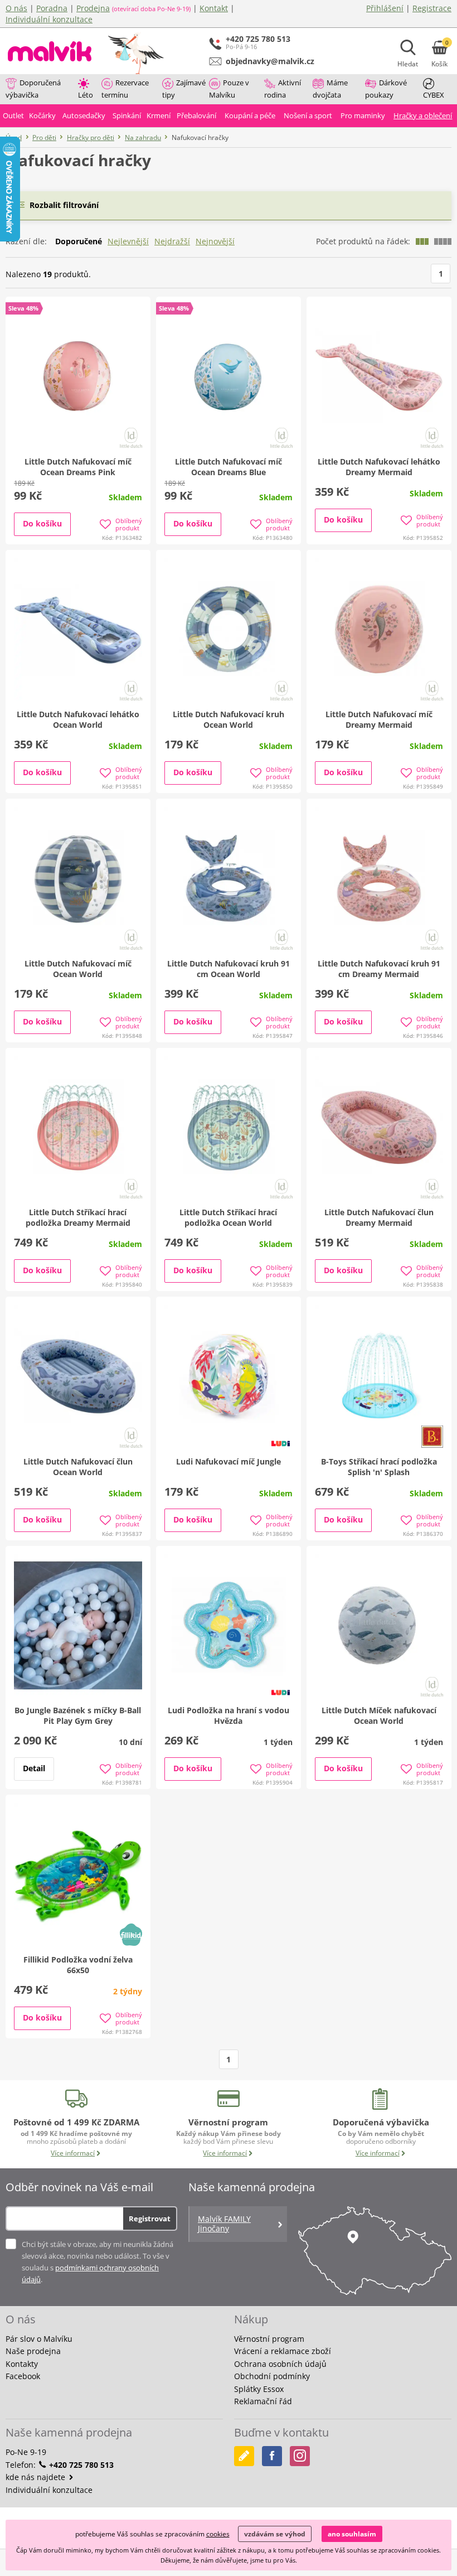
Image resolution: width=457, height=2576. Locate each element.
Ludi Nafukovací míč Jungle (229, 1461)
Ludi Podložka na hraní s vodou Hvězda (229, 1715)
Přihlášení (385, 8)
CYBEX (434, 95)
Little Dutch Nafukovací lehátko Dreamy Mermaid (379, 467)
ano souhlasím (352, 2534)
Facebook (23, 2376)
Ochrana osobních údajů (280, 2364)
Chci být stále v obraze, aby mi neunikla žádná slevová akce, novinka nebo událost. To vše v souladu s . (98, 2262)
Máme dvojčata (330, 89)
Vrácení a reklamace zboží (283, 2351)
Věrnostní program (269, 2339)
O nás (16, 8)
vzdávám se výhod (275, 2534)
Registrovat (150, 2219)
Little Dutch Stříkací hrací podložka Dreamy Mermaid (78, 1217)
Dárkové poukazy (386, 89)
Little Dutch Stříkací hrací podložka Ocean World (228, 1217)
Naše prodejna (33, 2351)
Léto (86, 95)
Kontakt (214, 8)
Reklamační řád (263, 2401)
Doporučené (79, 241)
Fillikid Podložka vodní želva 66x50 (78, 1965)
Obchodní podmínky (272, 2376)
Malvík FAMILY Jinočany (224, 2224)
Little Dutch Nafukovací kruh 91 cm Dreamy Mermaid (379, 969)
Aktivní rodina (283, 89)
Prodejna (93, 8)
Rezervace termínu (125, 89)
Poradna (52, 8)
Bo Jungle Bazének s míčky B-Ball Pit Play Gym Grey (78, 1715)
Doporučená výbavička (33, 89)
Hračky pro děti (91, 137)
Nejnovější (215, 241)
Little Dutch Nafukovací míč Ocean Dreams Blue (229, 467)
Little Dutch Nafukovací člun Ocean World (78, 1467)
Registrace (432, 8)
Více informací (73, 2153)
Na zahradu (143, 137)
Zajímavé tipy (184, 89)
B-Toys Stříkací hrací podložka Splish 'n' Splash (379, 1467)
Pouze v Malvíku (229, 89)
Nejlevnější (128, 241)
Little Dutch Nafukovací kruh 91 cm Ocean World (229, 969)
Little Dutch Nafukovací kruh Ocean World (229, 719)
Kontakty (22, 2364)
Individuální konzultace (49, 19)
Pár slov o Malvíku (39, 2339)
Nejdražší (172, 241)
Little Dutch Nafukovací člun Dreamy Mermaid (379, 1217)
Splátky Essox (259, 2389)
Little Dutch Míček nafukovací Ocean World (379, 1715)
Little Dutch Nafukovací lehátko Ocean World (78, 719)
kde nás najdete (37, 2477)
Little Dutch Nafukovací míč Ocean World (78, 969)
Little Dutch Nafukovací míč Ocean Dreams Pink (78, 467)
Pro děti (44, 137)
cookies (218, 2534)
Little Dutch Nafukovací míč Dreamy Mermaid (379, 719)
